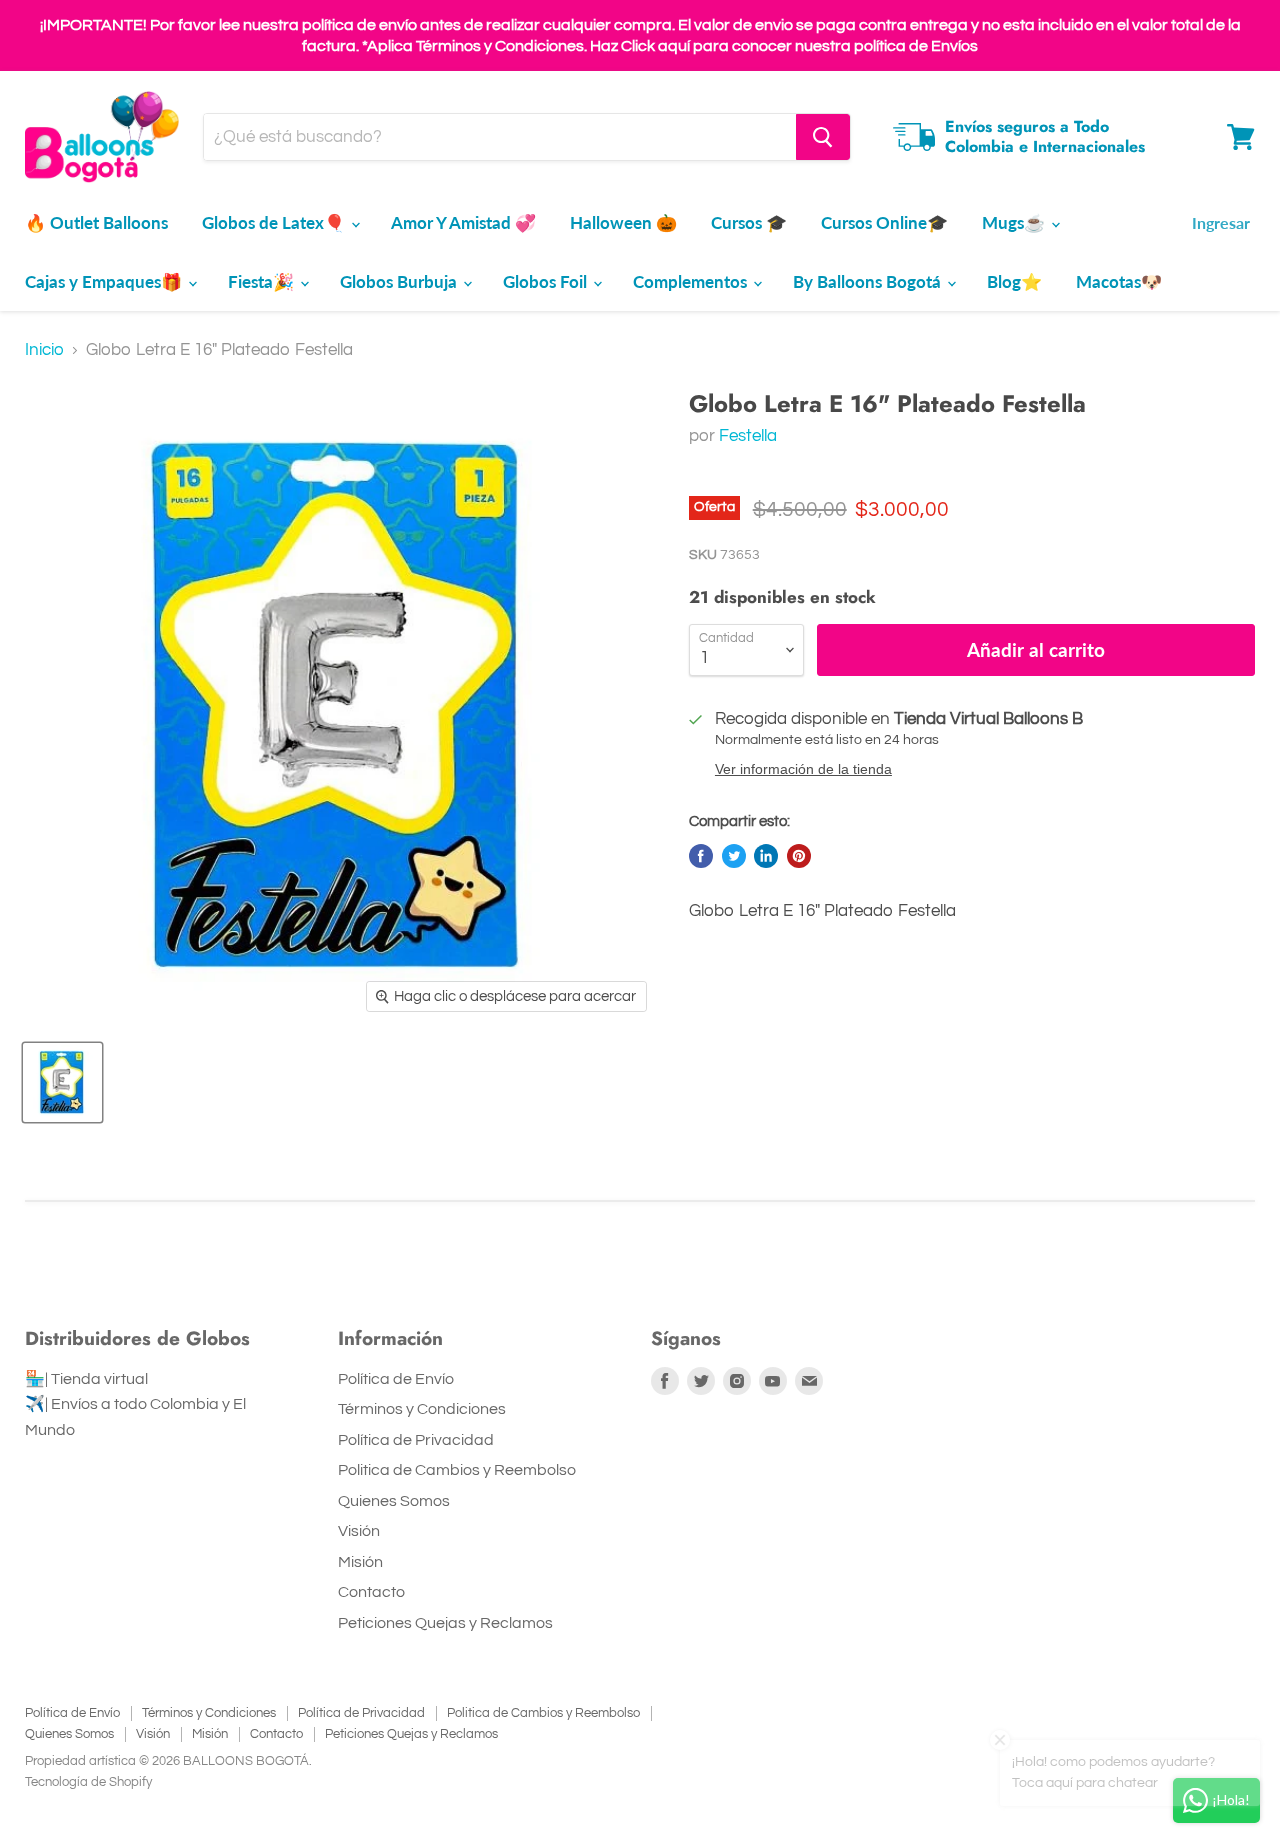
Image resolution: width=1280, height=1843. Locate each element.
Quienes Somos (394, 1501)
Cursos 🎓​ (749, 222)
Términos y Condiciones (422, 1409)
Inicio (44, 350)
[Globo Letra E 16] (62, 1082)
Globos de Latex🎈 (275, 222)
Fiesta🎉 (263, 281)
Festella (748, 436)
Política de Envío (396, 1379)
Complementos (692, 281)
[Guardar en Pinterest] (799, 856)
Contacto (371, 1592)
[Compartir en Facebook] (701, 856)
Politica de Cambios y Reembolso (457, 1470)
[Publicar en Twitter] (734, 856)
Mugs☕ (1015, 222)
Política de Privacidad (416, 1440)
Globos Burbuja (400, 281)
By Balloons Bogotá (869, 281)
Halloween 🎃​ (623, 222)
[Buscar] (823, 137)
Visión (359, 1531)
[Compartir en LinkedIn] (766, 856)
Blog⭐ (1014, 281)
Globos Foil (547, 281)
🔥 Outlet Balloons (96, 222)
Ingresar (1221, 222)
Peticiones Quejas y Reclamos (445, 1623)
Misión (360, 1562)
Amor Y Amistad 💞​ (463, 222)
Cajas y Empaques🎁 (105, 281)
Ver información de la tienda (803, 769)
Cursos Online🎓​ (884, 222)
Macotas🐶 (1119, 281)
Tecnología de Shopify (88, 1782)
